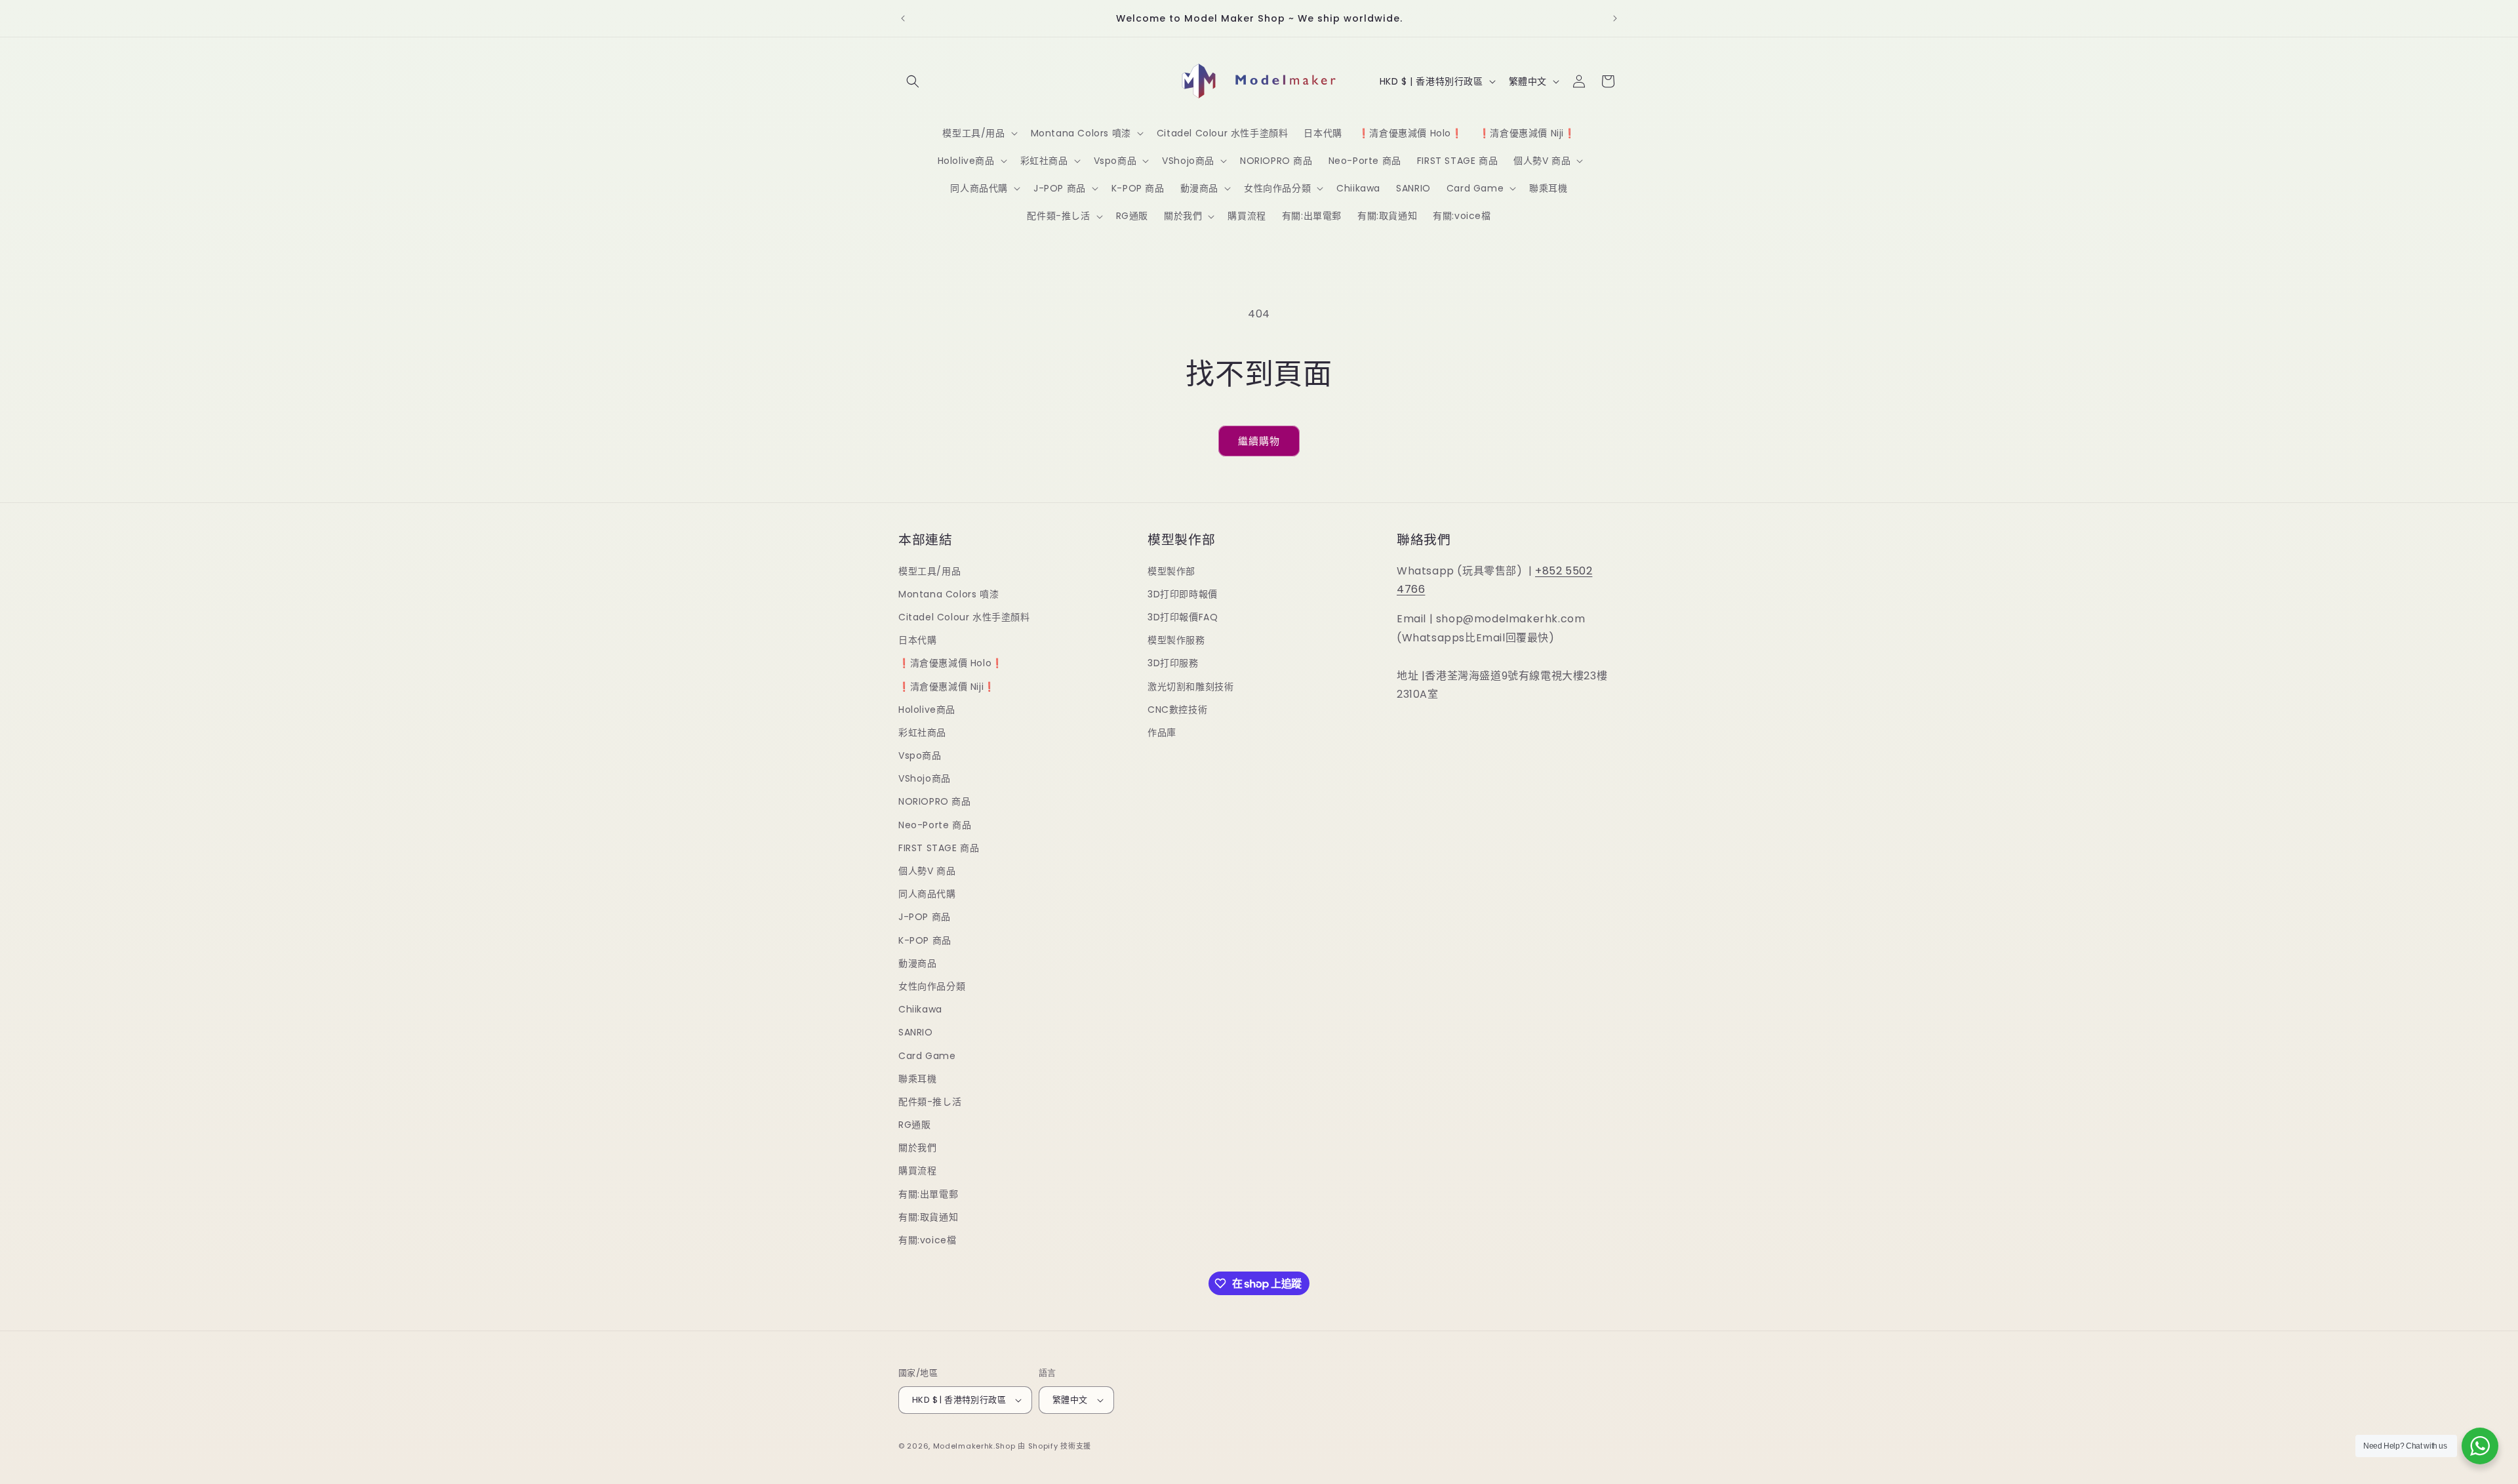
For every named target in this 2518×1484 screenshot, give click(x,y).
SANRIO (916, 1032)
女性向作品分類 (932, 986)
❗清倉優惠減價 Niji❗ (947, 687)
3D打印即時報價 (1183, 594)
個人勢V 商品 (927, 871)
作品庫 (1162, 732)
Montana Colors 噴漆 (949, 594)
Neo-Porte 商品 (935, 825)
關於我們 (917, 1148)
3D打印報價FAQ (1183, 617)
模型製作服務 (1176, 640)
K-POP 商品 (925, 940)
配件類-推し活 (930, 1102)
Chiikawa (920, 1009)
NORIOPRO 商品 (935, 801)
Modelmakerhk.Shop (974, 1446)
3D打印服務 (1173, 663)
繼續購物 (1259, 441)
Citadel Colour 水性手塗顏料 (964, 617)
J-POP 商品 (925, 917)
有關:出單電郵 (928, 1194)
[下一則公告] (1615, 18)
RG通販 (914, 1125)
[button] (913, 81)
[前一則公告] (903, 18)
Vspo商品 (920, 755)
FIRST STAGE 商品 (939, 848)
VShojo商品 (925, 778)
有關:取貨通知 (928, 1217)
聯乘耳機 (917, 1079)
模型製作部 (1171, 571)
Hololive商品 (927, 710)
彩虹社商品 (922, 732)
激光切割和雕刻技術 (1190, 687)
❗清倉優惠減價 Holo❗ (951, 663)
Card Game (927, 1056)
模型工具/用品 (929, 571)
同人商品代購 (927, 894)
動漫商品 (917, 963)
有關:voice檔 (927, 1240)
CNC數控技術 (1177, 710)
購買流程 (917, 1171)
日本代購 (917, 640)
